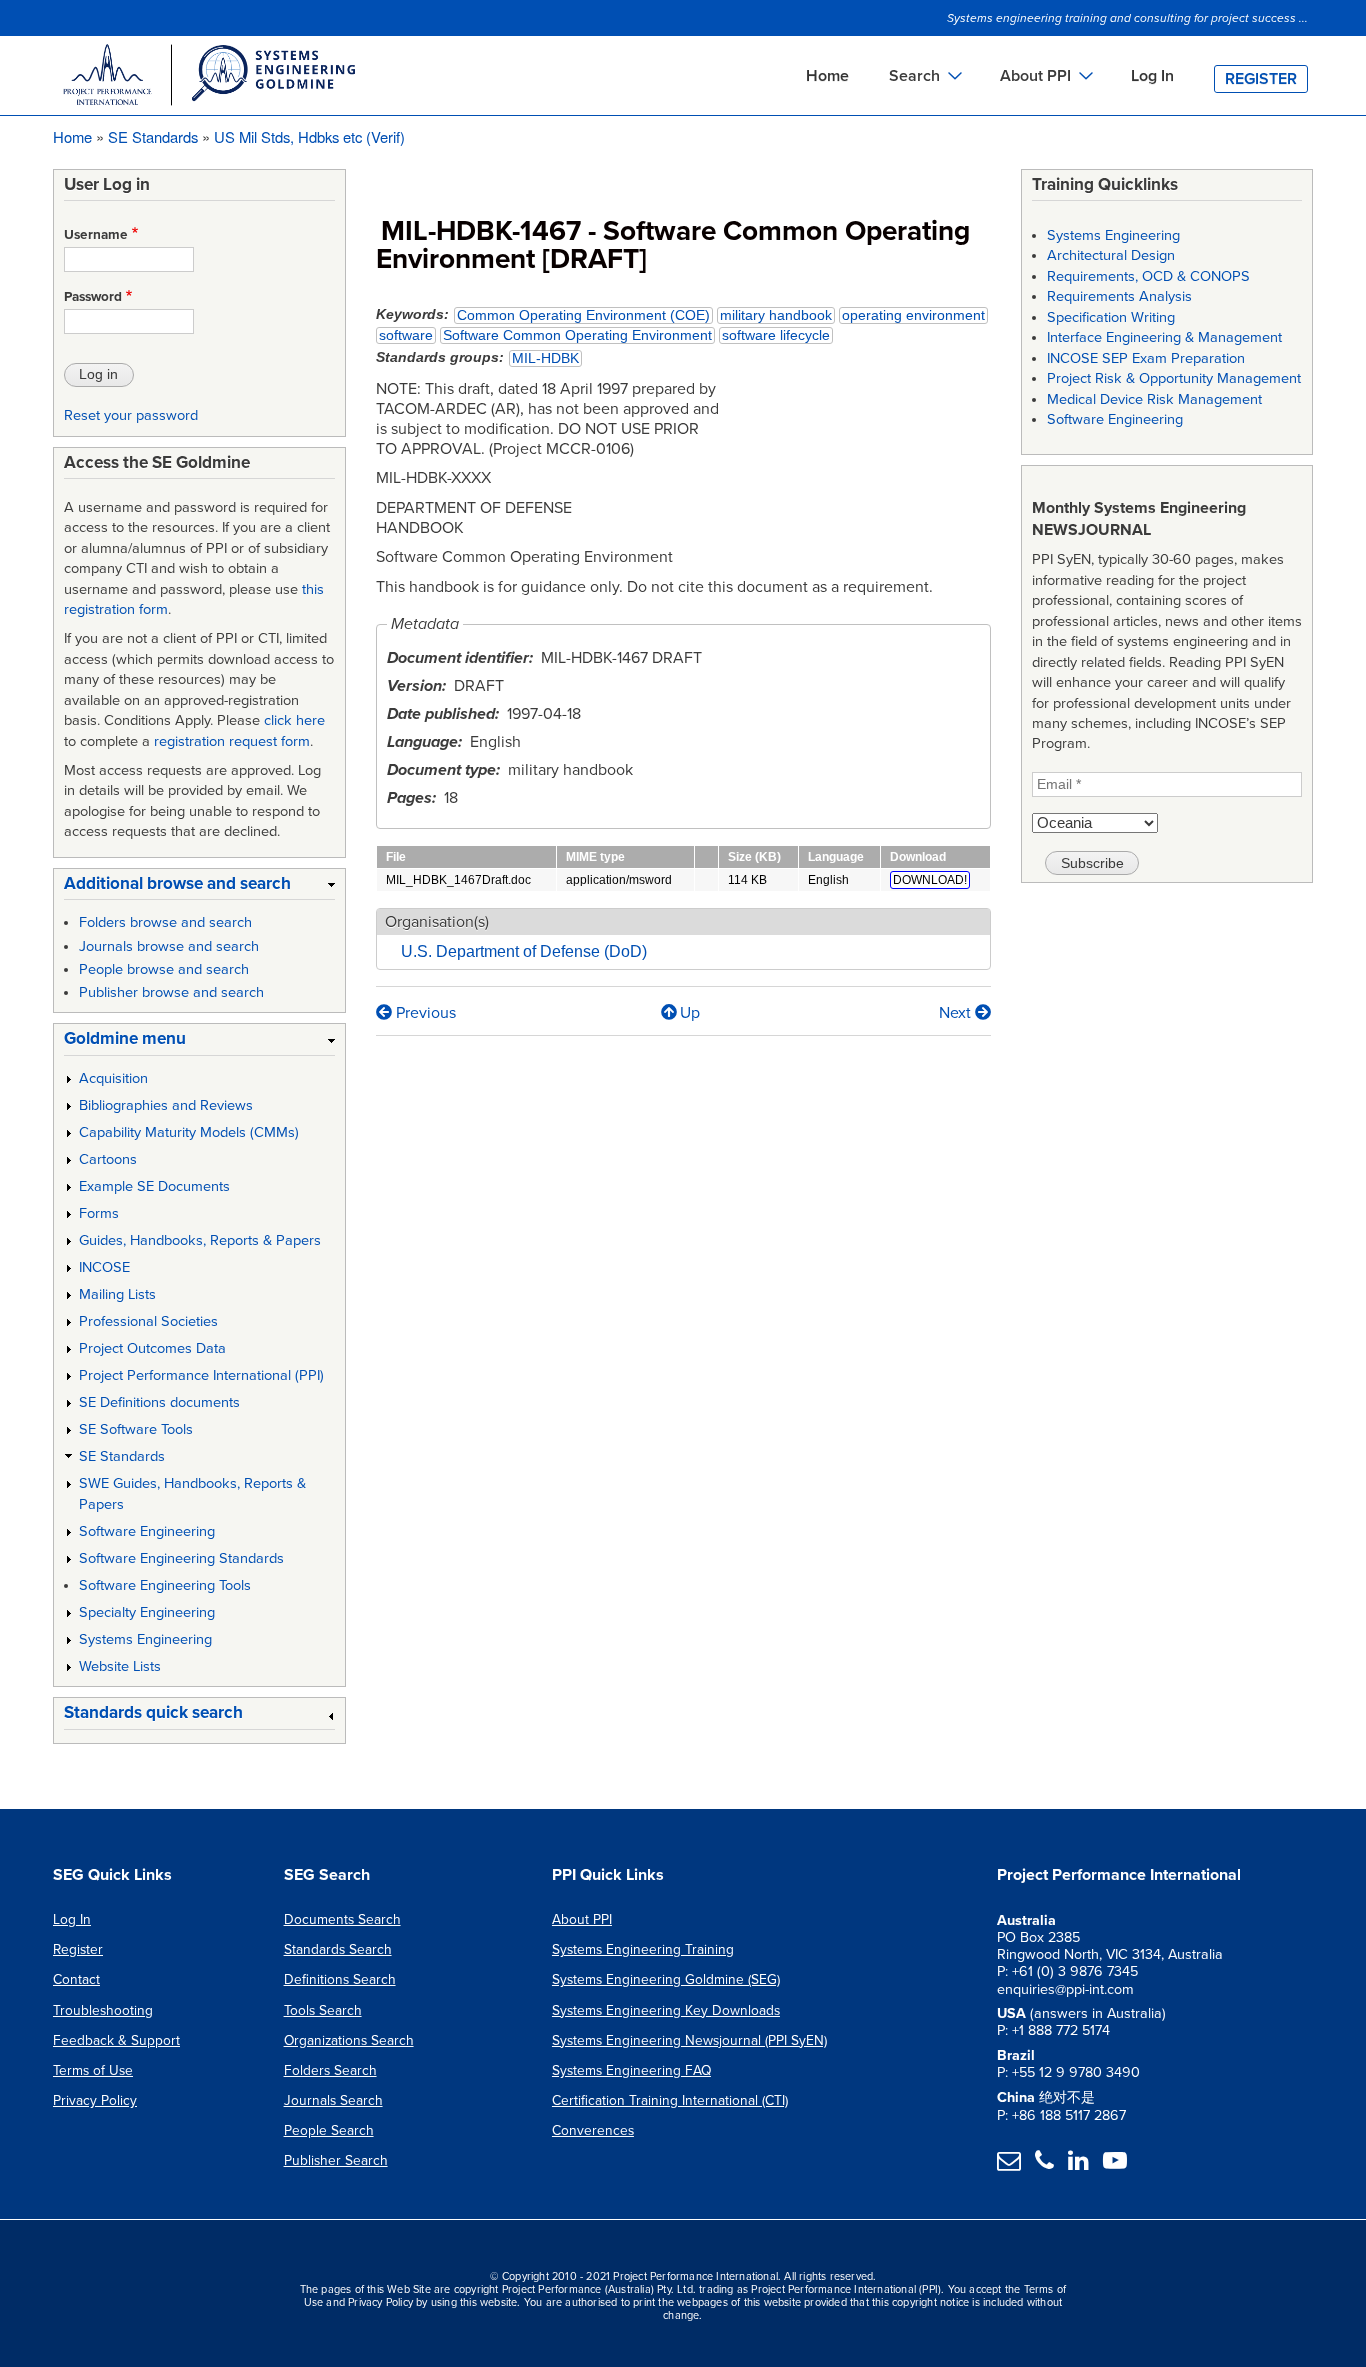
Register (1261, 79)
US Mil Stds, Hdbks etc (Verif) (309, 136)
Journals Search (333, 2100)
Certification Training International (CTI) (670, 2100)
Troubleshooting (103, 2010)
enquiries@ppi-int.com (1065, 1989)
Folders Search (330, 2070)
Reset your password (131, 415)
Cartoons (108, 1159)
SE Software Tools (136, 1429)
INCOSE (104, 1267)
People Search (329, 2130)
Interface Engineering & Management (1164, 337)
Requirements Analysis (1119, 296)
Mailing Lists (117, 1294)
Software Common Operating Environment (577, 335)
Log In (1152, 76)
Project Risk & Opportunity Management (1174, 378)
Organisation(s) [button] (437, 922)
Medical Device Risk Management (1154, 399)
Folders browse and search (165, 922)
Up (690, 1013)
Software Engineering (147, 1531)
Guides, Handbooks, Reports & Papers (200, 1240)
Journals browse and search (169, 946)
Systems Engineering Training (643, 1949)
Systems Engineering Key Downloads (666, 2010)
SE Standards (153, 136)
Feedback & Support (116, 2040)
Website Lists (120, 1666)
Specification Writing (1111, 317)
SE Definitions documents (159, 1402)
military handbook (776, 315)
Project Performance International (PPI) (201, 1375)
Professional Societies (148, 1321)
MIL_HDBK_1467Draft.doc (458, 880)
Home (827, 76)
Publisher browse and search (171, 992)
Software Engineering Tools (165, 1585)
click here (294, 720)
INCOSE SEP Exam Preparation (1146, 358)
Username (96, 235)
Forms (99, 1213)
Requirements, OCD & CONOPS (1148, 276)
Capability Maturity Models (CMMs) (189, 1132)
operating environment (913, 315)
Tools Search (323, 2010)
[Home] (208, 78)
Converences (593, 2130)
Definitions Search (340, 1979)
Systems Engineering (145, 1639)
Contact (76, 1979)
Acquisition (113, 1078)
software (406, 335)
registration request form (232, 741)
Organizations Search (349, 2040)
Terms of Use (93, 2070)
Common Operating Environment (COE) (583, 315)
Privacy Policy (95, 2100)
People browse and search (164, 969)
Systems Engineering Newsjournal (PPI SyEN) (689, 2040)
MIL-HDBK (545, 358)
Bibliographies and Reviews (166, 1105)
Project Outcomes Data (152, 1348)
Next (957, 1013)
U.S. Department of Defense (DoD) (524, 951)
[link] (199, 887)
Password (93, 297)
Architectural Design (1111, 255)
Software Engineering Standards (181, 1558)
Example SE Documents (154, 1186)
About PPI (582, 1919)
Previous (424, 1013)
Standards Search (338, 1949)
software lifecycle (776, 335)
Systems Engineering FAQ (631, 2070)
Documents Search (342, 1919)
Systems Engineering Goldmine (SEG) (666, 1979)
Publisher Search (336, 2160)
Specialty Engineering (147, 1612)
